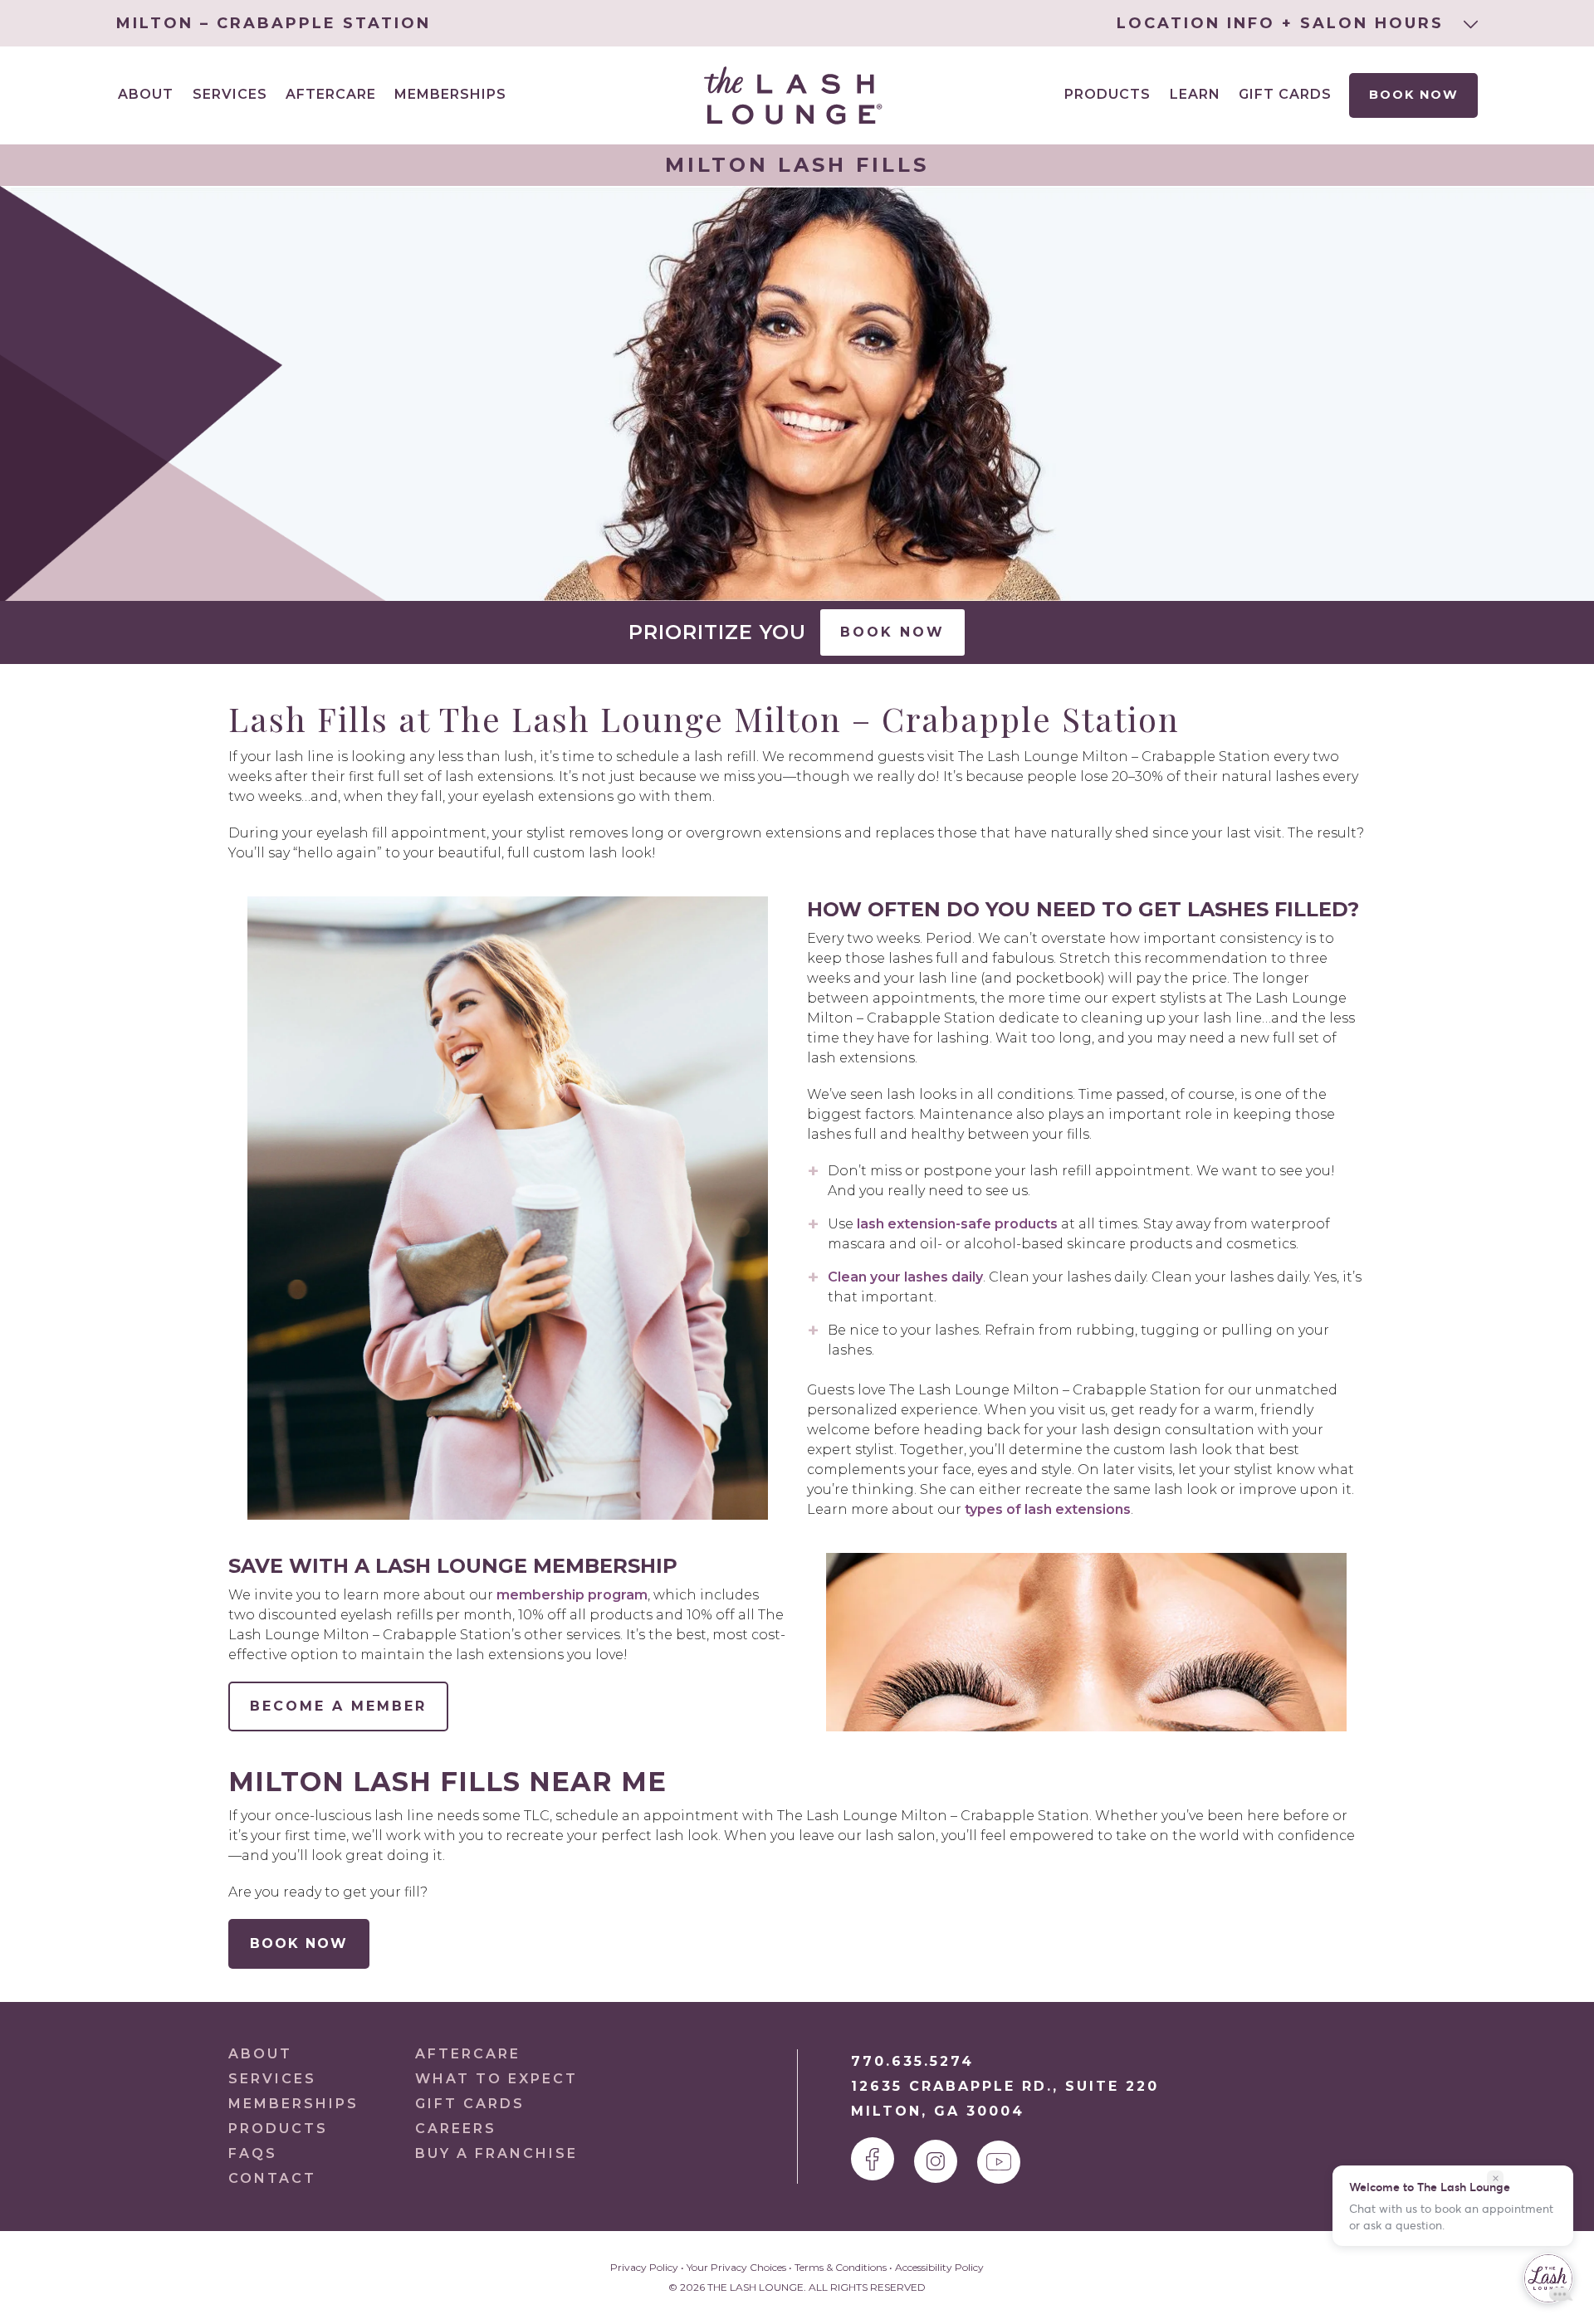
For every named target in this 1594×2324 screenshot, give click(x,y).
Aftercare (331, 94)
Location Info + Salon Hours (1284, 23)
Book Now (1413, 95)
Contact (272, 2178)
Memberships (450, 94)
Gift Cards (1285, 94)
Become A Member (338, 1706)
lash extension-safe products (957, 1224)
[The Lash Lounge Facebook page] (873, 2159)
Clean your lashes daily (905, 1277)
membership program (572, 1595)
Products (1107, 94)
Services (272, 2079)
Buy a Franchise (496, 2153)
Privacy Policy (644, 2267)
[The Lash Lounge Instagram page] (936, 2161)
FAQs (253, 2153)
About (260, 2054)
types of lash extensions (1048, 1509)
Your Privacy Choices (736, 2267)
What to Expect (496, 2079)
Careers (456, 2129)
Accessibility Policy (939, 2267)
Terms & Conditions (841, 2267)
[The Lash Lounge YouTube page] (999, 2162)
